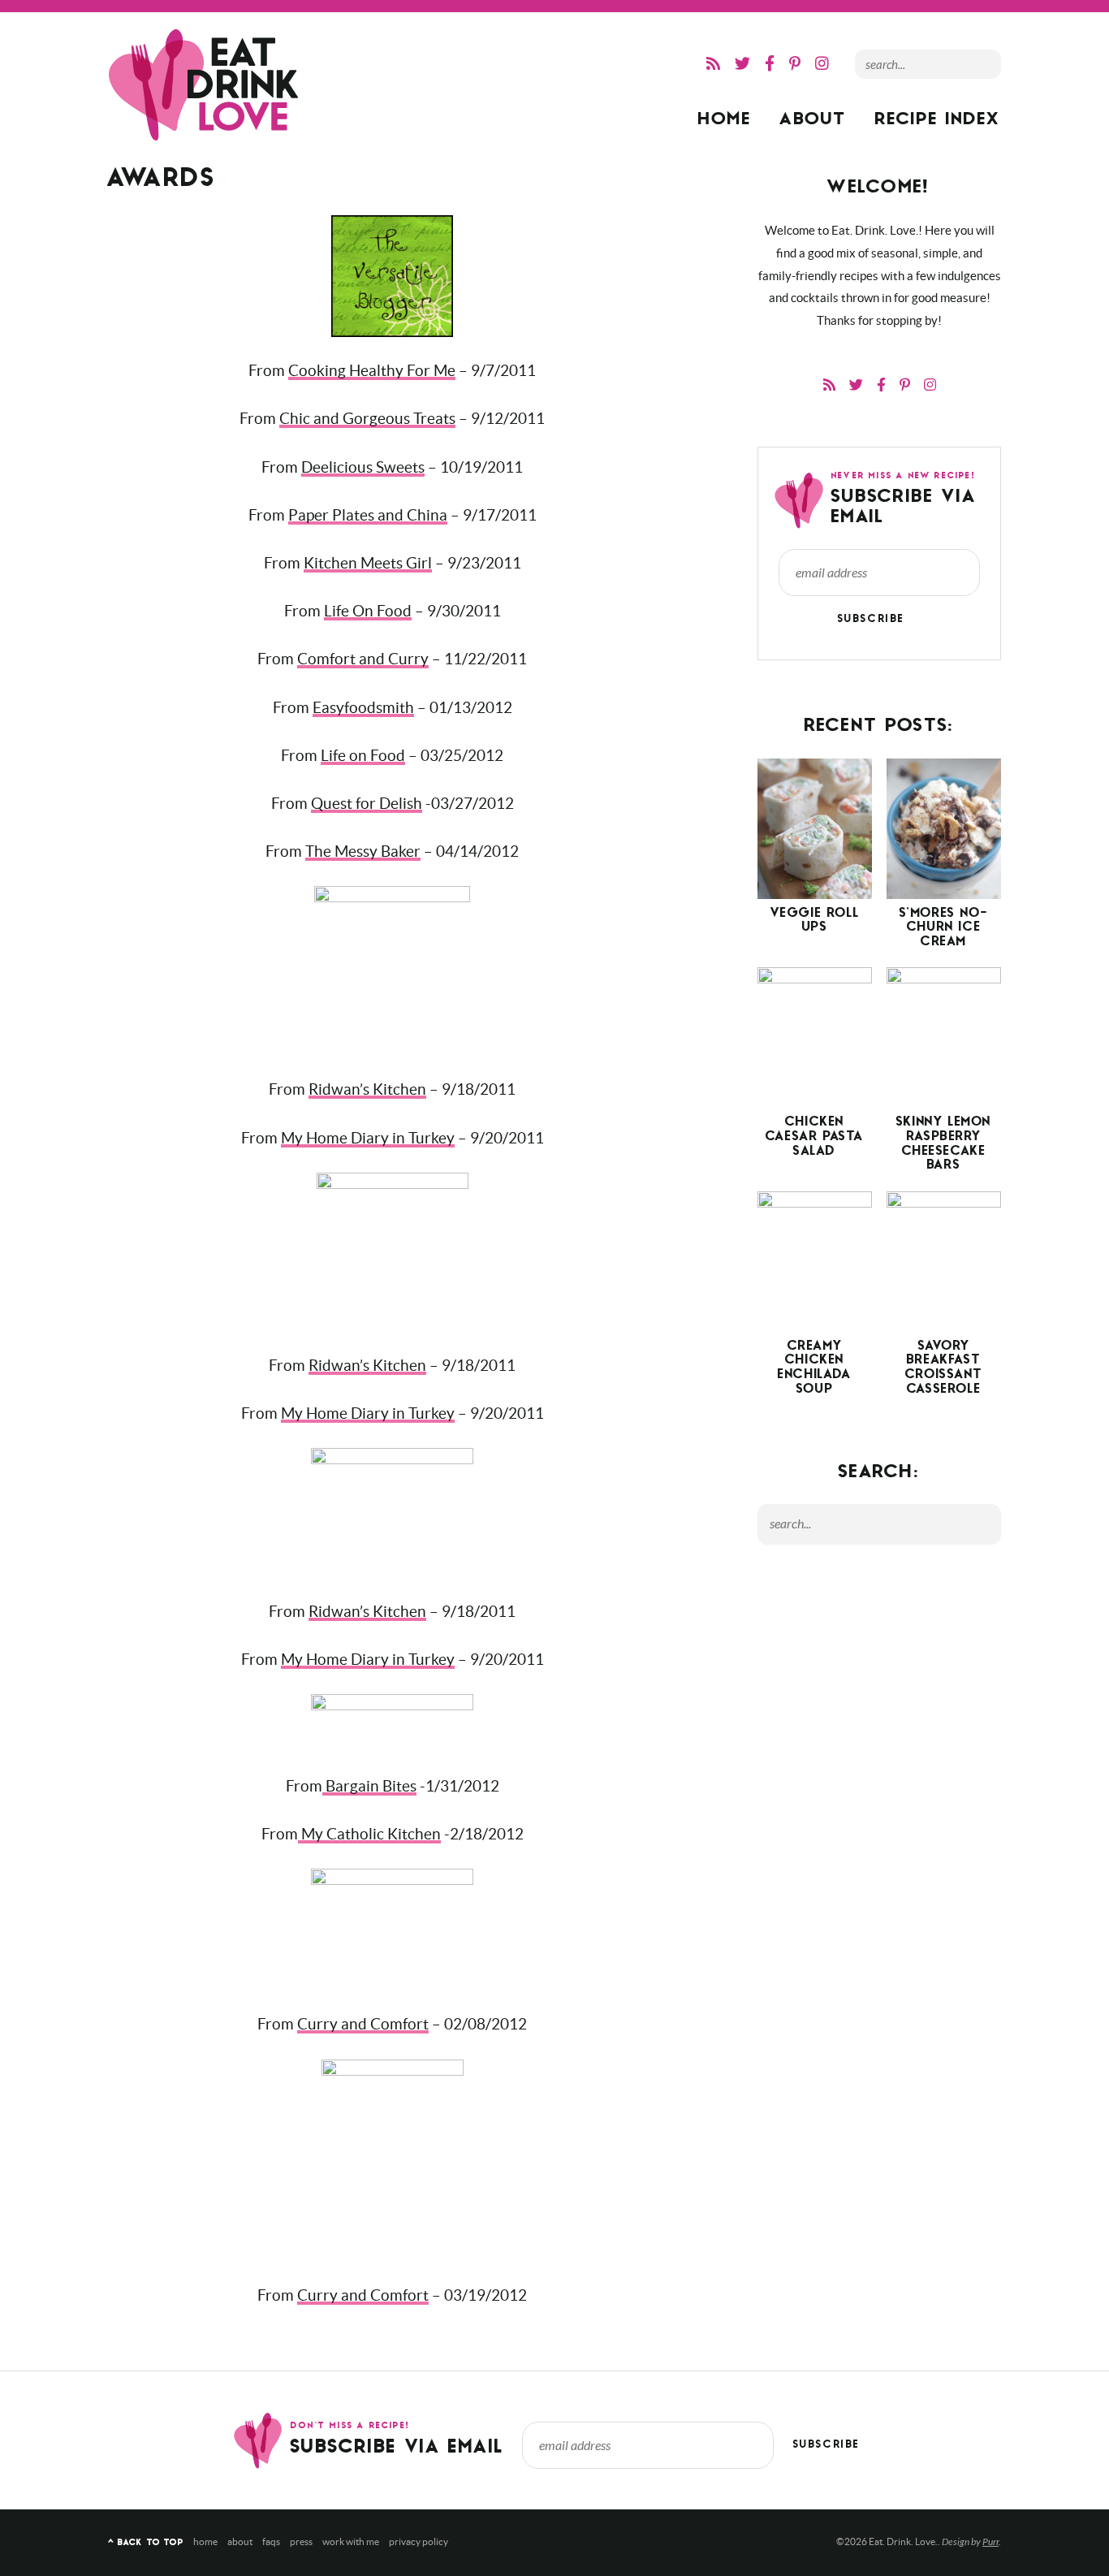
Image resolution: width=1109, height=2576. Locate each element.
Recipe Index (938, 121)
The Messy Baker (363, 851)
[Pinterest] (795, 64)
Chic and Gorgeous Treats (367, 419)
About (813, 121)
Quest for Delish (367, 804)
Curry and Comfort (363, 2024)
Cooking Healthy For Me (372, 371)
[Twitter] (742, 64)
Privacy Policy (419, 2541)
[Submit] (985, 63)
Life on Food (363, 756)
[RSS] (713, 64)
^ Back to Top (146, 2543)
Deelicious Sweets (363, 467)
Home (725, 121)
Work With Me (351, 2541)
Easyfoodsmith (363, 708)
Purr (990, 2542)
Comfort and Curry (363, 659)
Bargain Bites (369, 1786)
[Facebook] (770, 64)
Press (301, 2541)
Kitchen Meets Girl (368, 563)
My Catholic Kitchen (369, 1834)
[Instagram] (822, 64)
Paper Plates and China (368, 515)
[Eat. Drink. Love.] (205, 85)
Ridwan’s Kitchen (367, 1089)
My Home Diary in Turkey (368, 1138)
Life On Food (368, 611)
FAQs (271, 2541)
